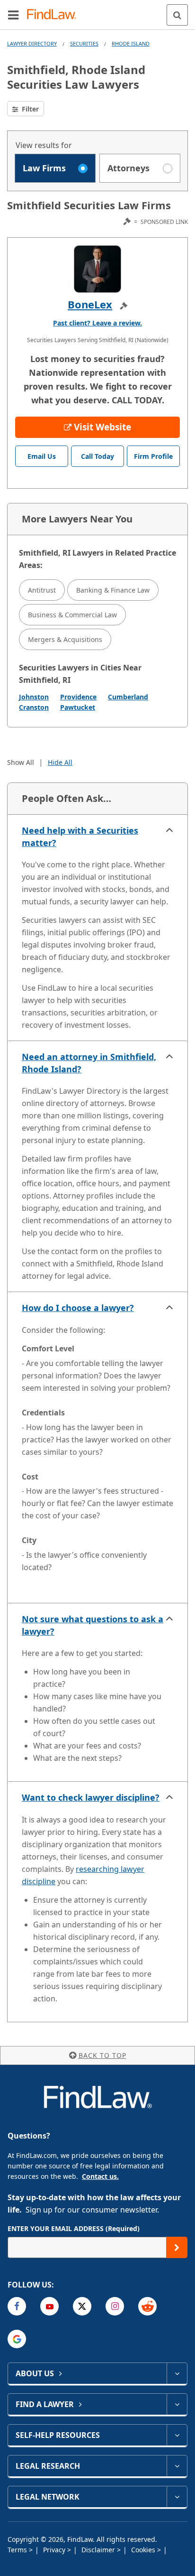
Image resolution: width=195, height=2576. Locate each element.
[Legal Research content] (177, 2466)
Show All (21, 762)
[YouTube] (49, 2306)
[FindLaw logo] (55, 15)
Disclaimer (99, 2550)
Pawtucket (78, 707)
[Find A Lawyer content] (177, 2404)
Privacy (55, 2550)
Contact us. (100, 2176)
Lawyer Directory (32, 43)
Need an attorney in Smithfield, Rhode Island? (89, 1063)
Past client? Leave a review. (97, 323)
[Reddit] (147, 2306)
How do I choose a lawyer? (78, 1308)
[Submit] (177, 2247)
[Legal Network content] (177, 2497)
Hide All (60, 762)
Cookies (144, 2550)
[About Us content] (177, 2373)
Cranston (34, 707)
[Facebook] (17, 2306)
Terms (18, 2550)
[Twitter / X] (82, 2306)
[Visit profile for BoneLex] (97, 269)
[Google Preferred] (17, 2339)
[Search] (177, 15)
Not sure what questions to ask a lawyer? (93, 1625)
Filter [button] (29, 109)
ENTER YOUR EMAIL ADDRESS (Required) (74, 2228)
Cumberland (128, 697)
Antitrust (42, 590)
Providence (78, 697)
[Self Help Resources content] (177, 2435)
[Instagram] (115, 2306)
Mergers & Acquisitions (65, 639)
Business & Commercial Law (72, 615)
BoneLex (90, 304)
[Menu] (13, 15)
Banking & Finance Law (113, 590)
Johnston (34, 697)
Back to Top (102, 2055)
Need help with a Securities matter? (80, 837)
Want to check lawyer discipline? (91, 1797)
